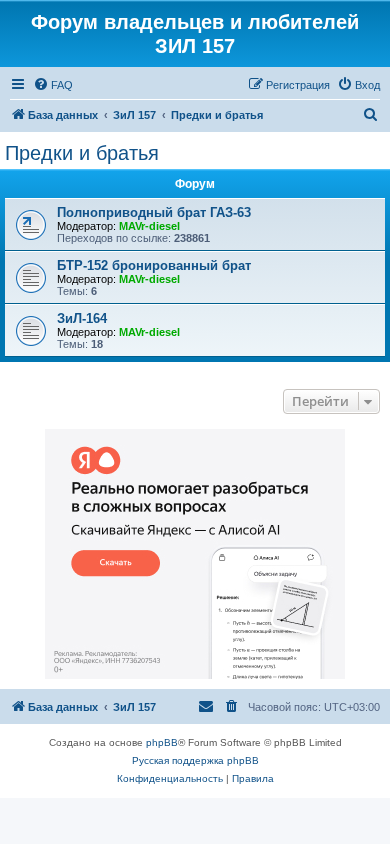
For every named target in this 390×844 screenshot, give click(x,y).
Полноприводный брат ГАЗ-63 (154, 212)
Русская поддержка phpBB (195, 760)
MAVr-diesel (149, 226)
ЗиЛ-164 (82, 318)
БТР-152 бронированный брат (154, 265)
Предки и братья (82, 153)
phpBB (162, 742)
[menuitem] (53, 85)
